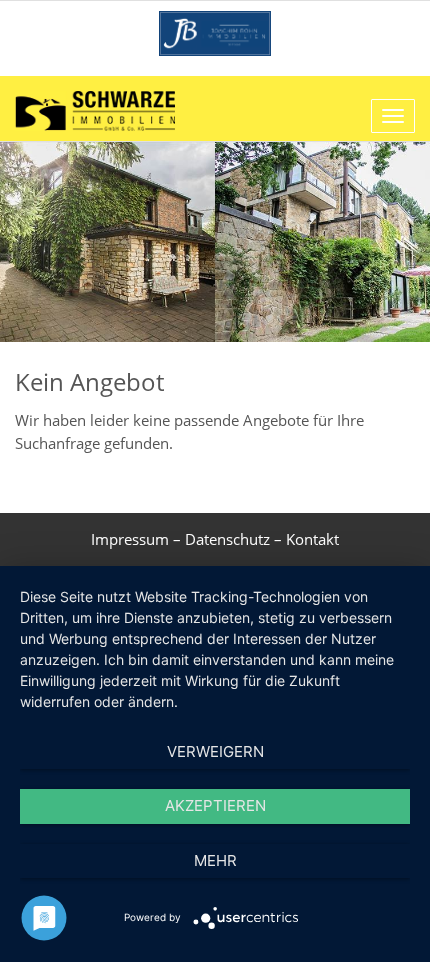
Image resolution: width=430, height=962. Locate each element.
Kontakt (312, 539)
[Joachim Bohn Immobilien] (214, 32)
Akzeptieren (215, 805)
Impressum (130, 539)
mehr (215, 860)
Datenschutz (227, 539)
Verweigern (215, 751)
